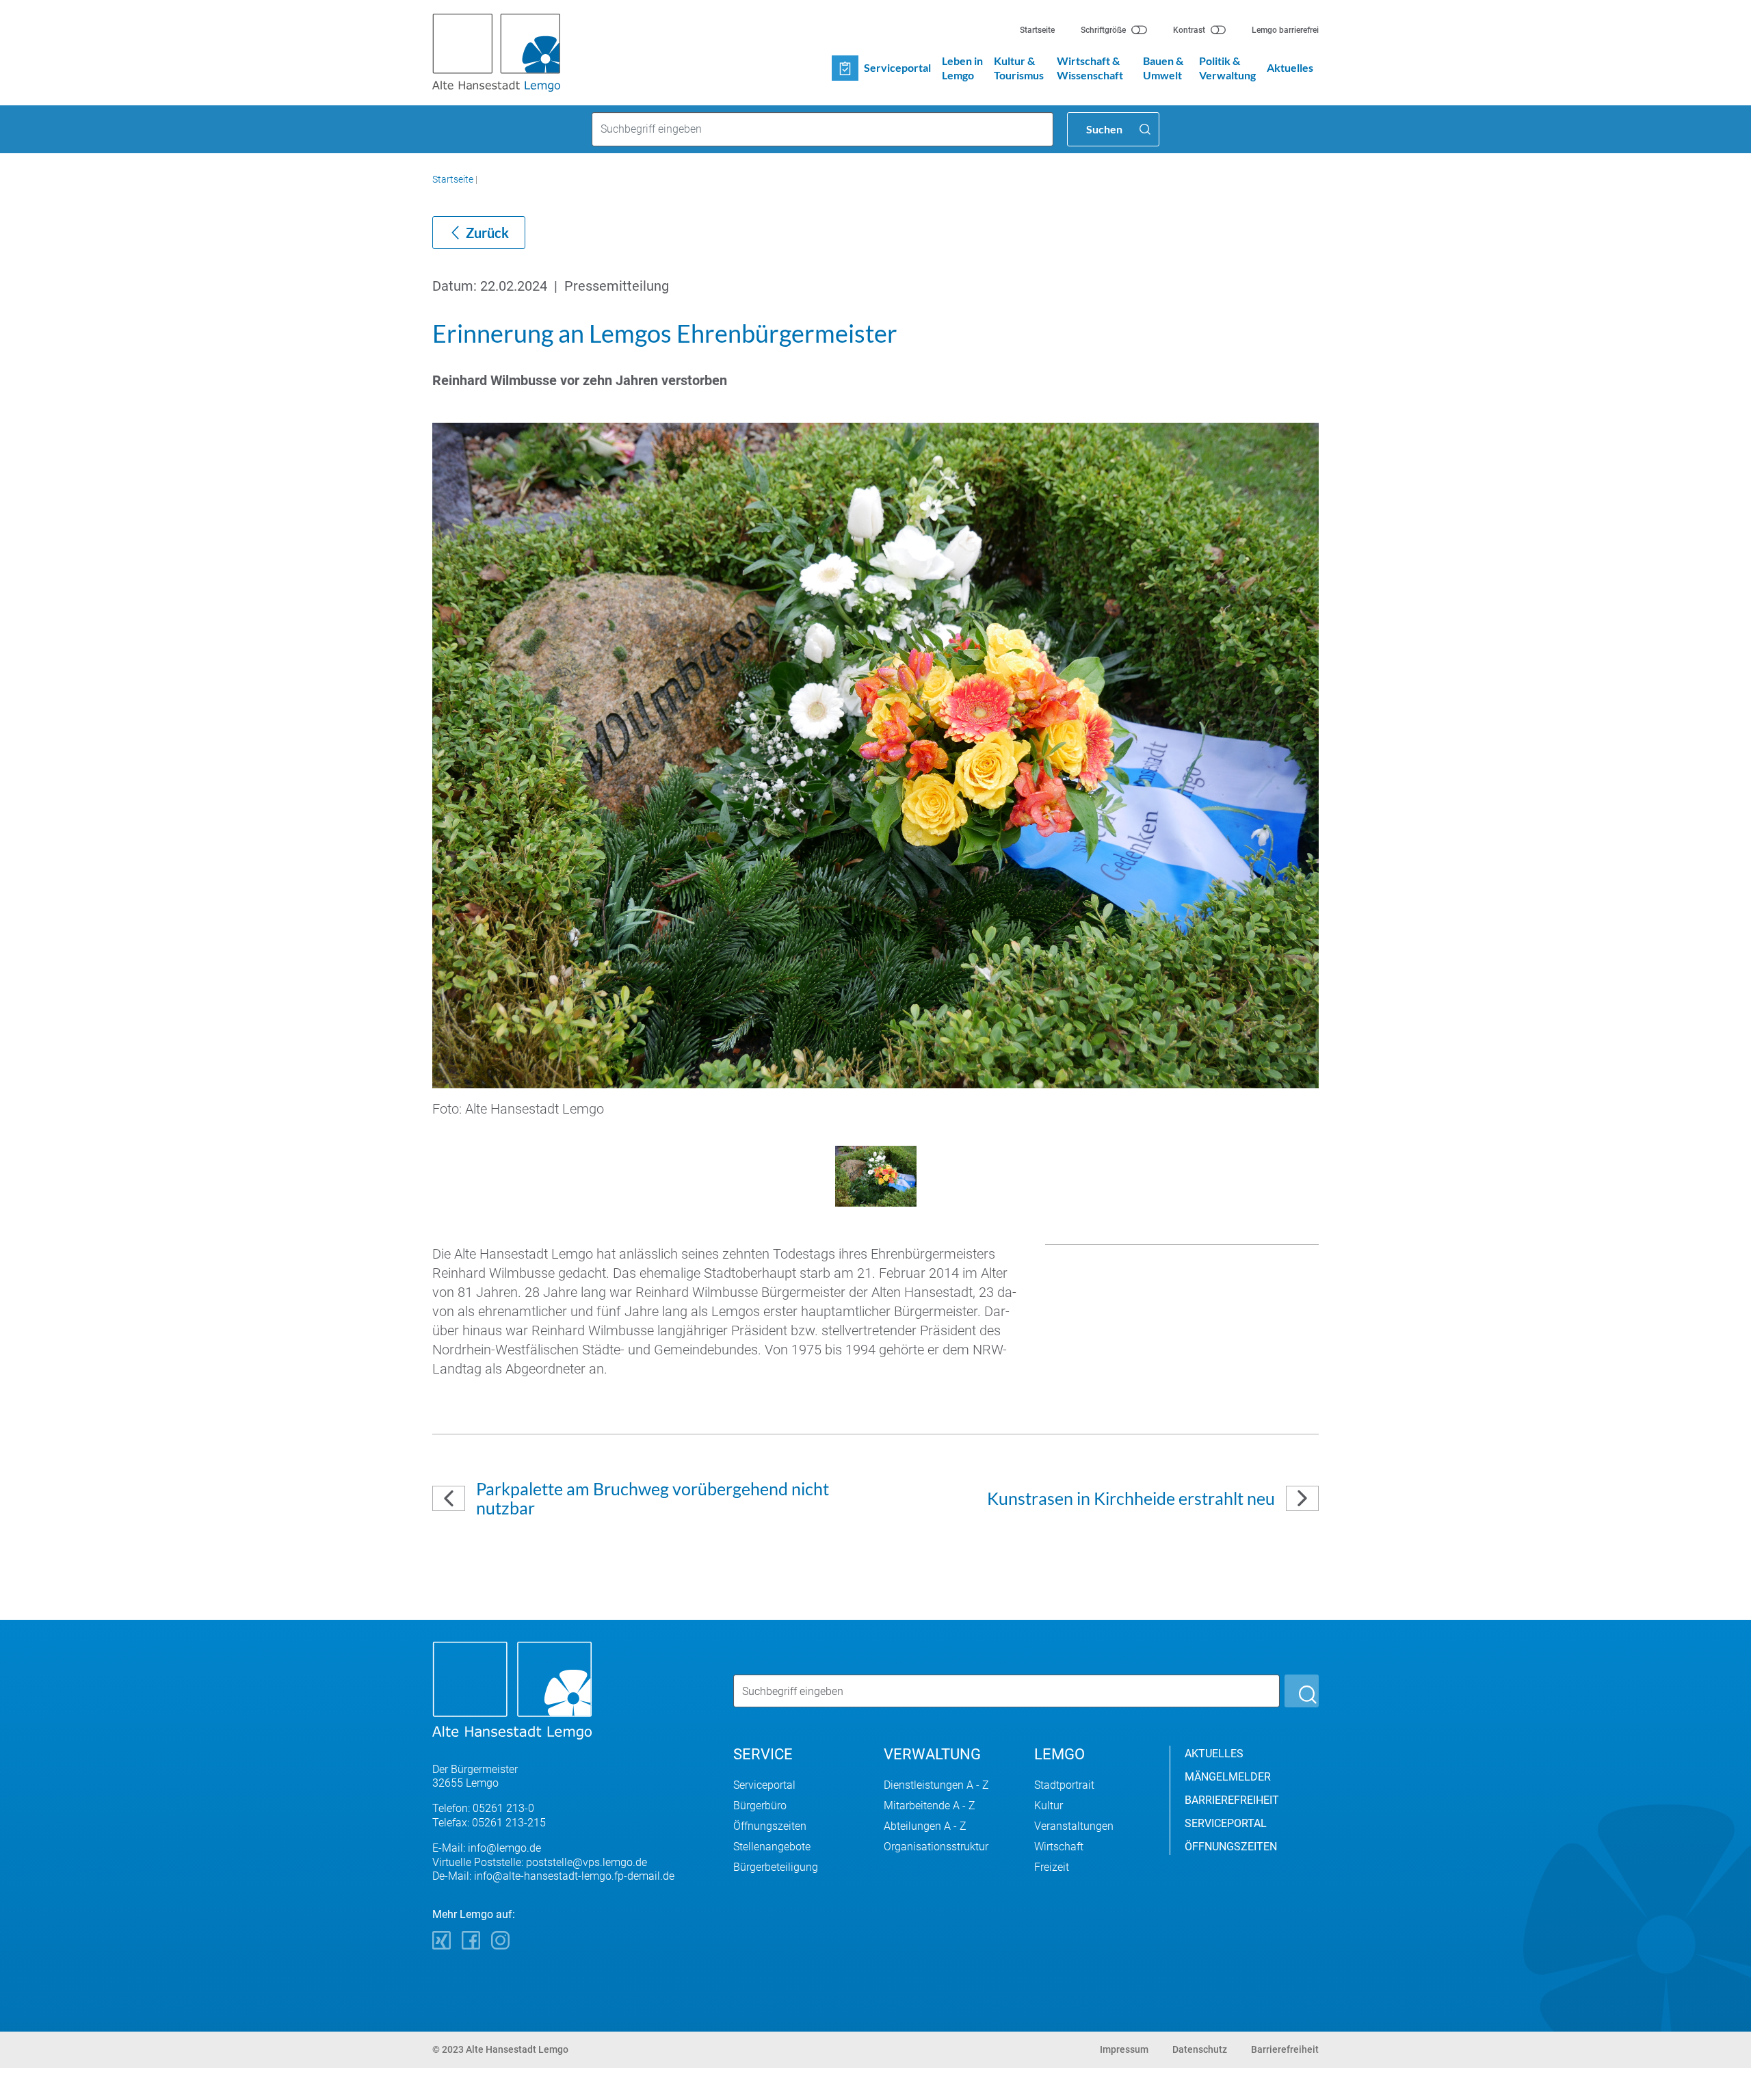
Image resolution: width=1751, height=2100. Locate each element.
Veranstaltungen (1074, 1826)
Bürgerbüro (760, 1806)
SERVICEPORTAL (1226, 1823)
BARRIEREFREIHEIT (1232, 1800)
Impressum (1124, 2049)
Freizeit (1052, 1867)
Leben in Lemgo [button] (962, 68)
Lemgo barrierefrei (1285, 30)
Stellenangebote (772, 1847)
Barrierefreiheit (1285, 2049)
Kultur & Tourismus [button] (1019, 68)
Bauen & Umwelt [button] (1163, 68)
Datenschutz (1200, 2049)
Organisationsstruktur (936, 1847)
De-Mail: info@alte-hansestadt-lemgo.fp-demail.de (553, 1876)
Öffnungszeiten (770, 1826)
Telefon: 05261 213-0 (483, 1808)
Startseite (1037, 30)
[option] (875, 776)
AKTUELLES (1214, 1754)
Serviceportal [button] (897, 67)
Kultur (1049, 1806)
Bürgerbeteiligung (776, 1867)
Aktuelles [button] (1290, 67)
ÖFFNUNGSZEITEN (1231, 1847)
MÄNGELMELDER (1228, 1777)
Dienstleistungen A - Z (936, 1785)
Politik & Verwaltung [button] (1227, 68)
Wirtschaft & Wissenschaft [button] (1090, 68)
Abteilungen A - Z (925, 1826)
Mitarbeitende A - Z (930, 1806)
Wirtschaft (1059, 1847)
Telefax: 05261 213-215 (489, 1823)
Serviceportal (764, 1785)
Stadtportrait (1064, 1785)
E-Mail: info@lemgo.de (487, 1848)
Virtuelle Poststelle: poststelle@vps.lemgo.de (540, 1862)
